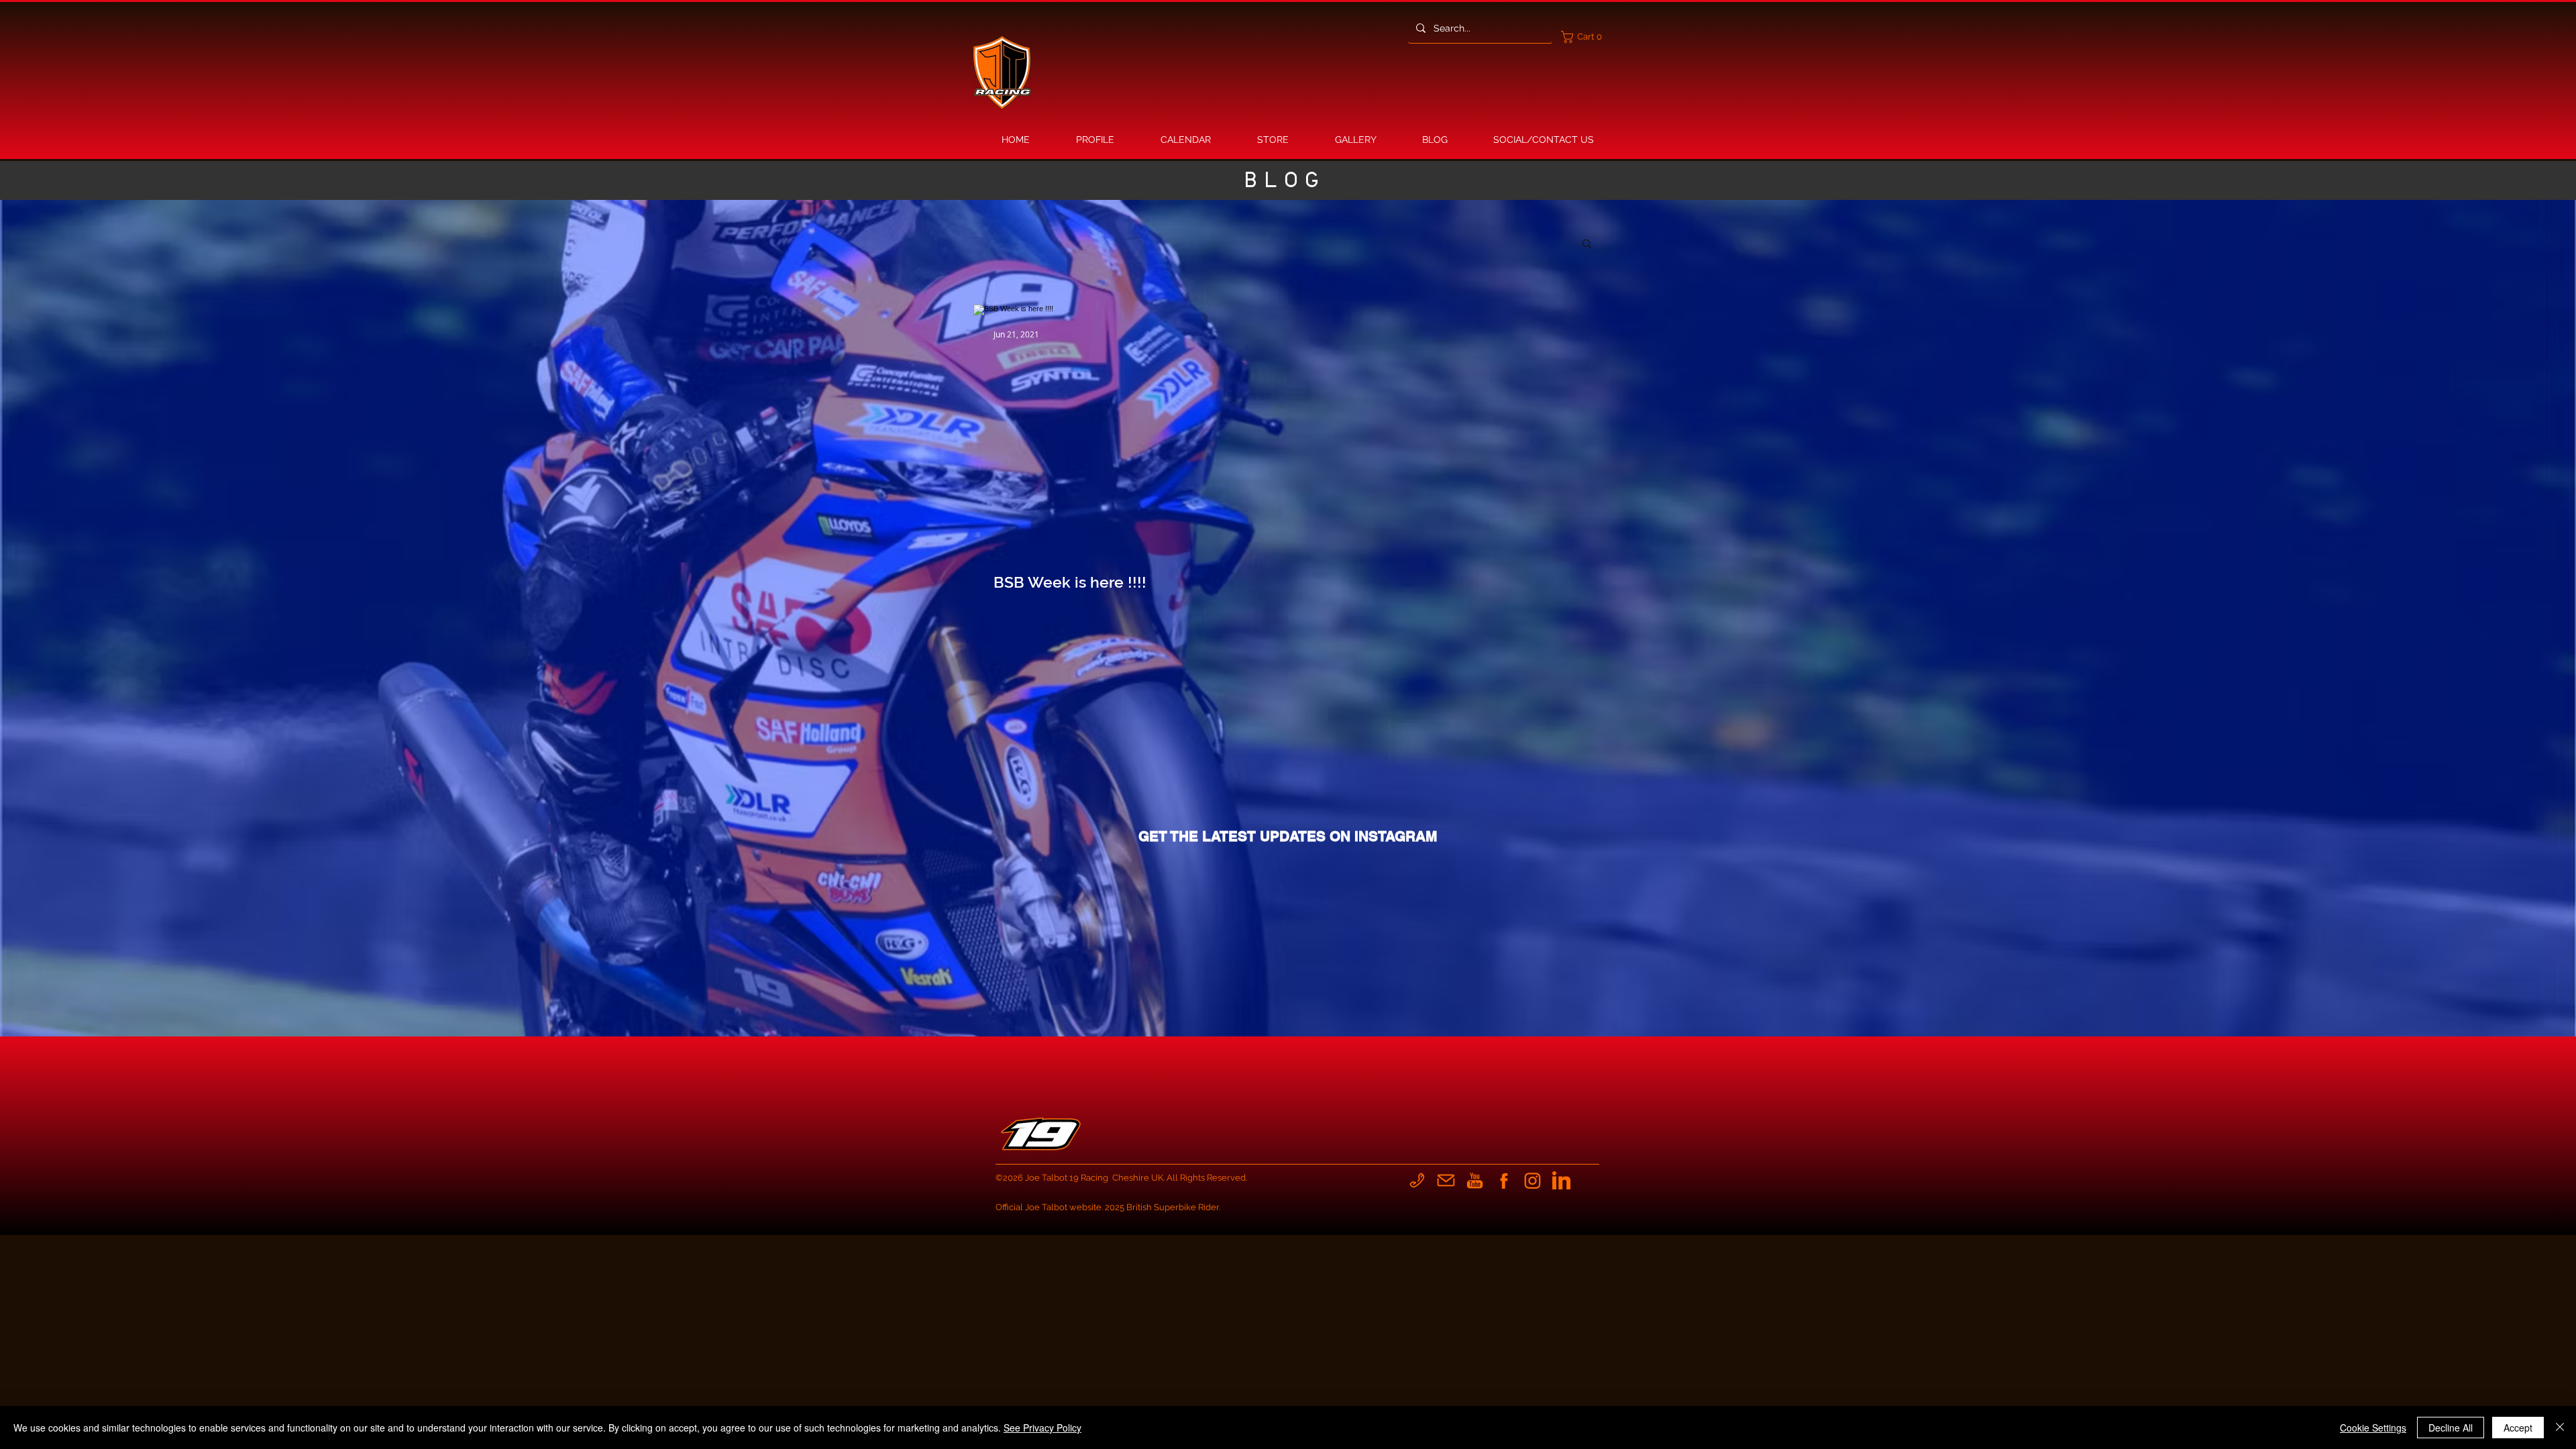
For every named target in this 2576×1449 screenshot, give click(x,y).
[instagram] (1533, 1180)
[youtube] (1475, 1180)
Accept (2518, 1428)
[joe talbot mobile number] (1417, 1180)
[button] (1585, 37)
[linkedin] (1561, 1180)
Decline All (2451, 1428)
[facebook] (1504, 1180)
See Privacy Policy (1042, 1428)
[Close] (2560, 1428)
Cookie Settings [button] (2373, 1428)
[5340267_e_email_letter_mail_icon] (1446, 1180)
